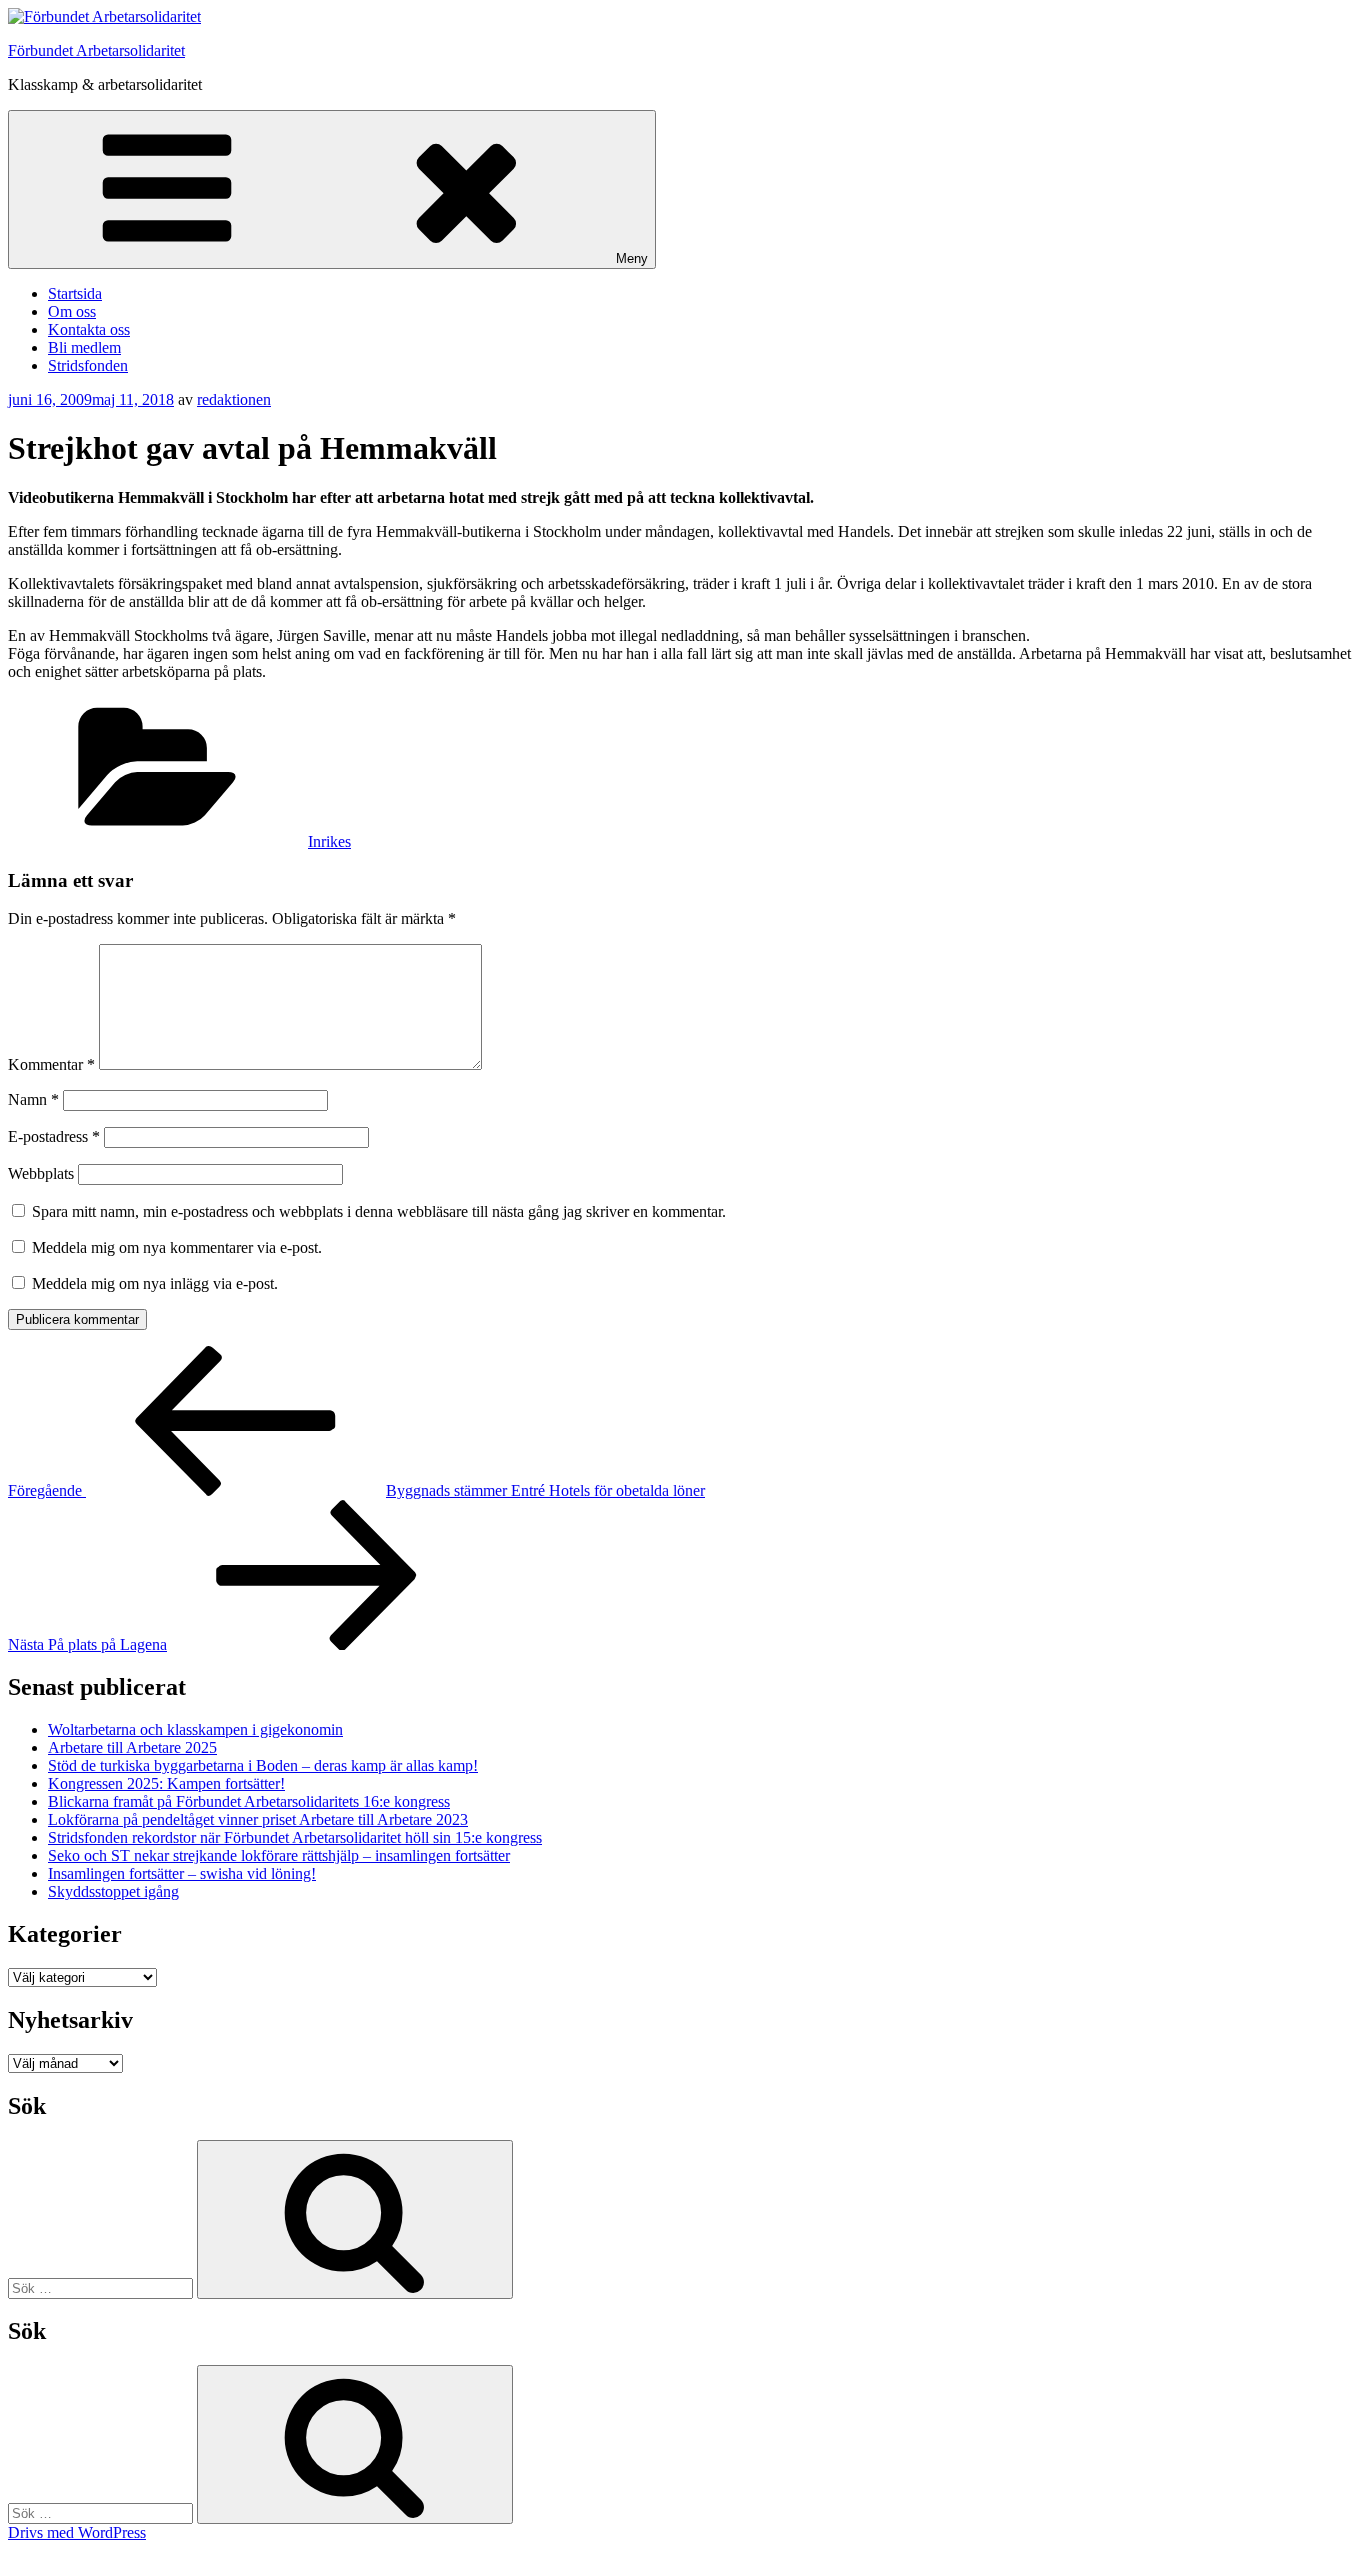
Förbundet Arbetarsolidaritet (96, 50)
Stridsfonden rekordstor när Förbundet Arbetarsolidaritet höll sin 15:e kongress (295, 1837)
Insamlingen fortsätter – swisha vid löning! (182, 1873)
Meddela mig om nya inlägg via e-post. (155, 1283)
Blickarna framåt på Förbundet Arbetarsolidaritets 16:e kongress (249, 1801)
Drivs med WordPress (77, 2532)
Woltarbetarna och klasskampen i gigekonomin (195, 1729)
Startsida (75, 293)
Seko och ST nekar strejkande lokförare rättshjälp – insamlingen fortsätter (279, 1855)
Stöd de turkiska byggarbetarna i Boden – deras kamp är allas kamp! (263, 1765)
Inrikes (329, 841)
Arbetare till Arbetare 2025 (132, 1747)
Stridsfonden (88, 365)
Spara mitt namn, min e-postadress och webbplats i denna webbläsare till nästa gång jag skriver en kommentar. (379, 1211)
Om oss (72, 311)
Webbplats (41, 1173)
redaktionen (234, 399)
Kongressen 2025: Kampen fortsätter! (166, 1783)
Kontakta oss (89, 329)
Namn (33, 1099)
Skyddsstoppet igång (113, 1891)
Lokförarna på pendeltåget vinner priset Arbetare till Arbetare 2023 (258, 1819)
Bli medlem (84, 347)
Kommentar (51, 1064)
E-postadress (54, 1136)
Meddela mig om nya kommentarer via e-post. (177, 1247)
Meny (632, 258)
